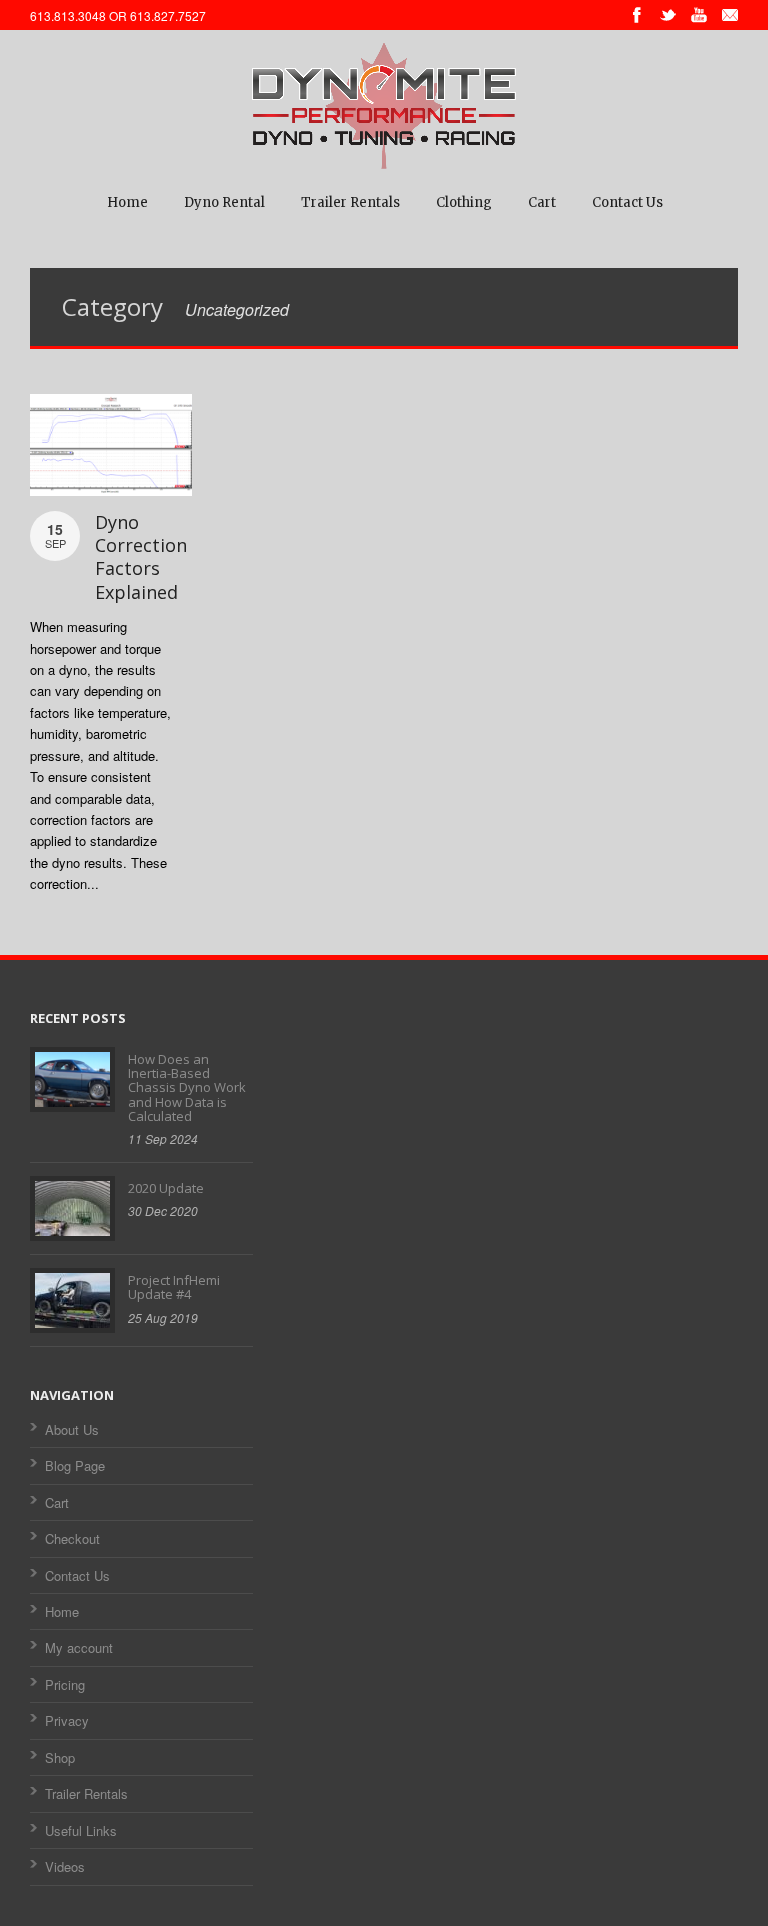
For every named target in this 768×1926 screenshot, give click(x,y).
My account (79, 1647)
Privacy (67, 1720)
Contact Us (627, 202)
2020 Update (166, 1188)
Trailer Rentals (350, 202)
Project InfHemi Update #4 (174, 1287)
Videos (65, 1866)
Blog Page (75, 1465)
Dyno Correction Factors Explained (141, 557)
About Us (72, 1429)
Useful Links (81, 1830)
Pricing (65, 1684)
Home (127, 202)
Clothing (464, 202)
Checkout (72, 1538)
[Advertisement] (384, 1153)
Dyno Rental (224, 202)
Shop (60, 1757)
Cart (542, 202)
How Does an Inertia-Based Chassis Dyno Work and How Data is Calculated (187, 1087)
